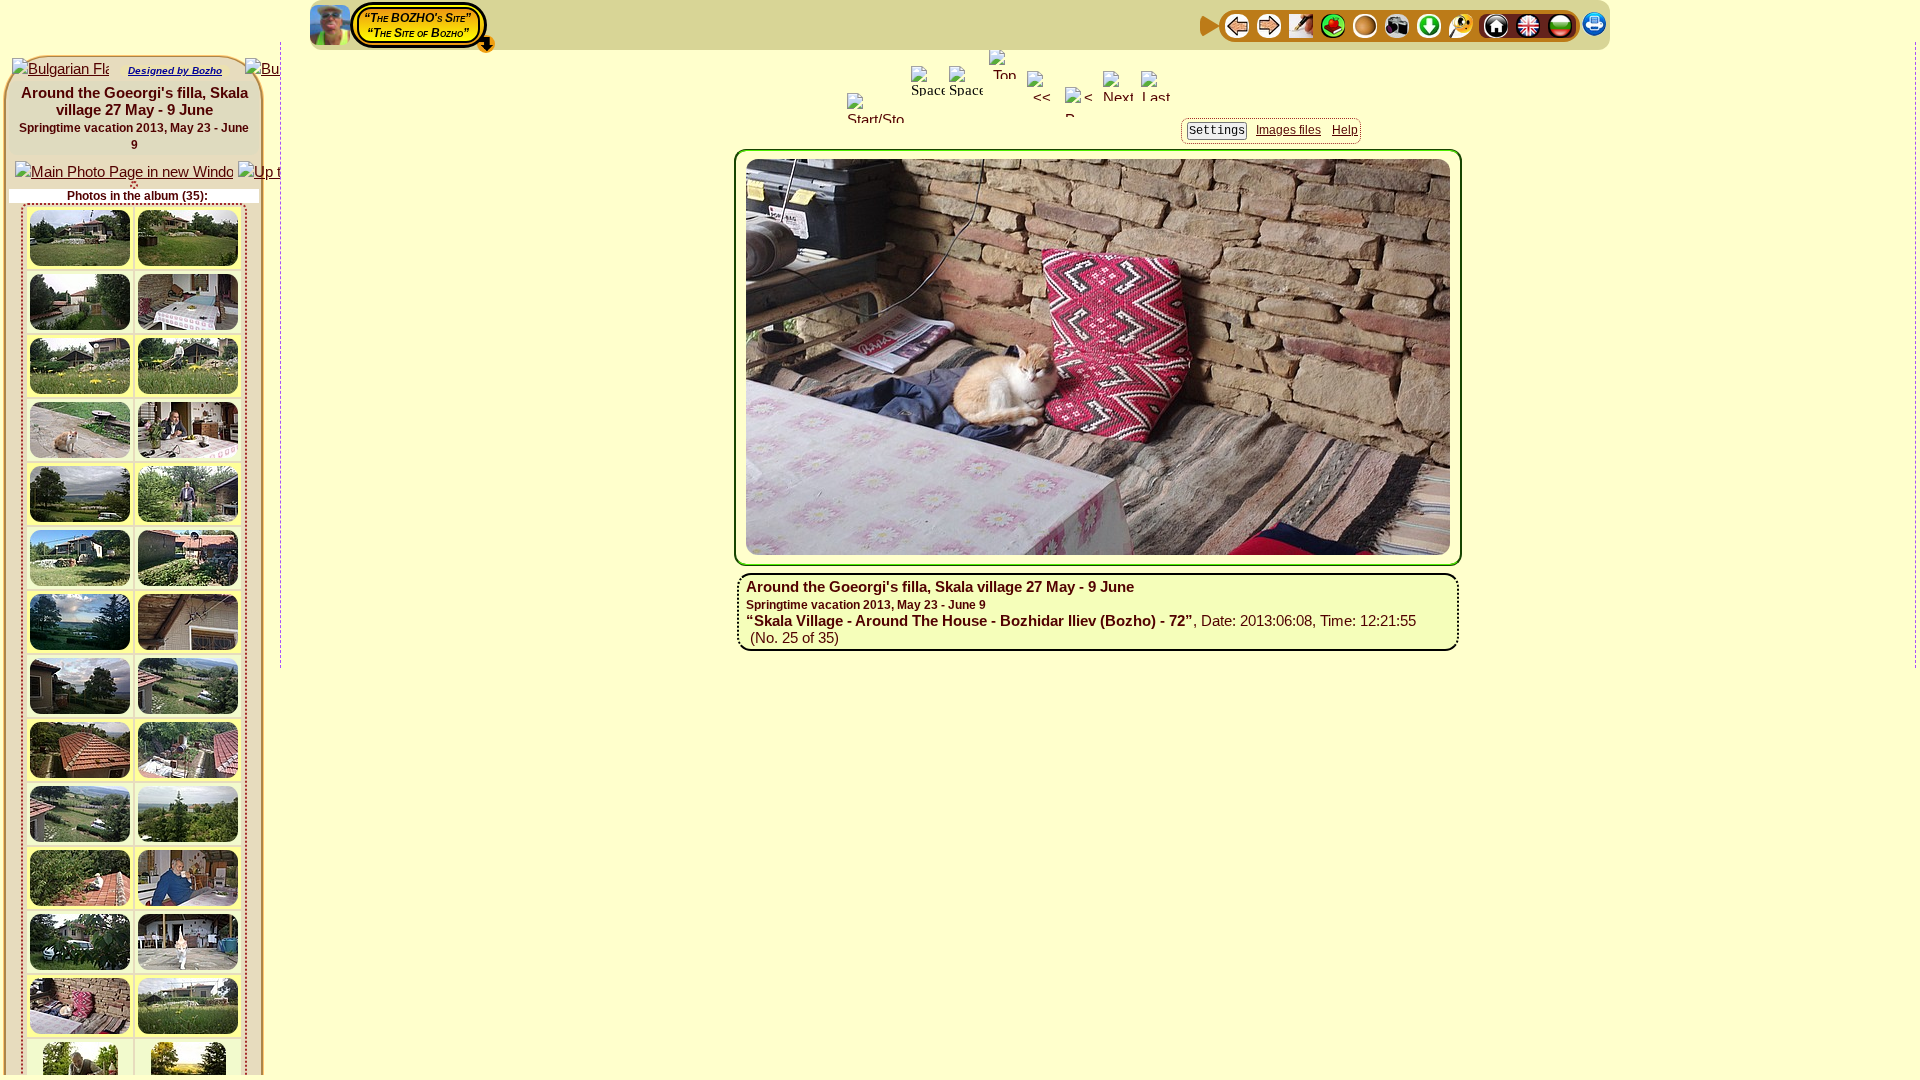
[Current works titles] (1365, 24)
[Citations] (1333, 24)
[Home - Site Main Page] (1496, 24)
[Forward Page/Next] (1269, 24)
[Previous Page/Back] (1237, 24)
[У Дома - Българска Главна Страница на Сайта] (1560, 24)
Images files (1288, 130)
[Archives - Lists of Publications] (1301, 24)
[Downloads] (1429, 24)
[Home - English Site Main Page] (1528, 24)
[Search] (1461, 24)
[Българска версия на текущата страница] (60, 69)
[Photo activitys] (1397, 24)
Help (1345, 130)
